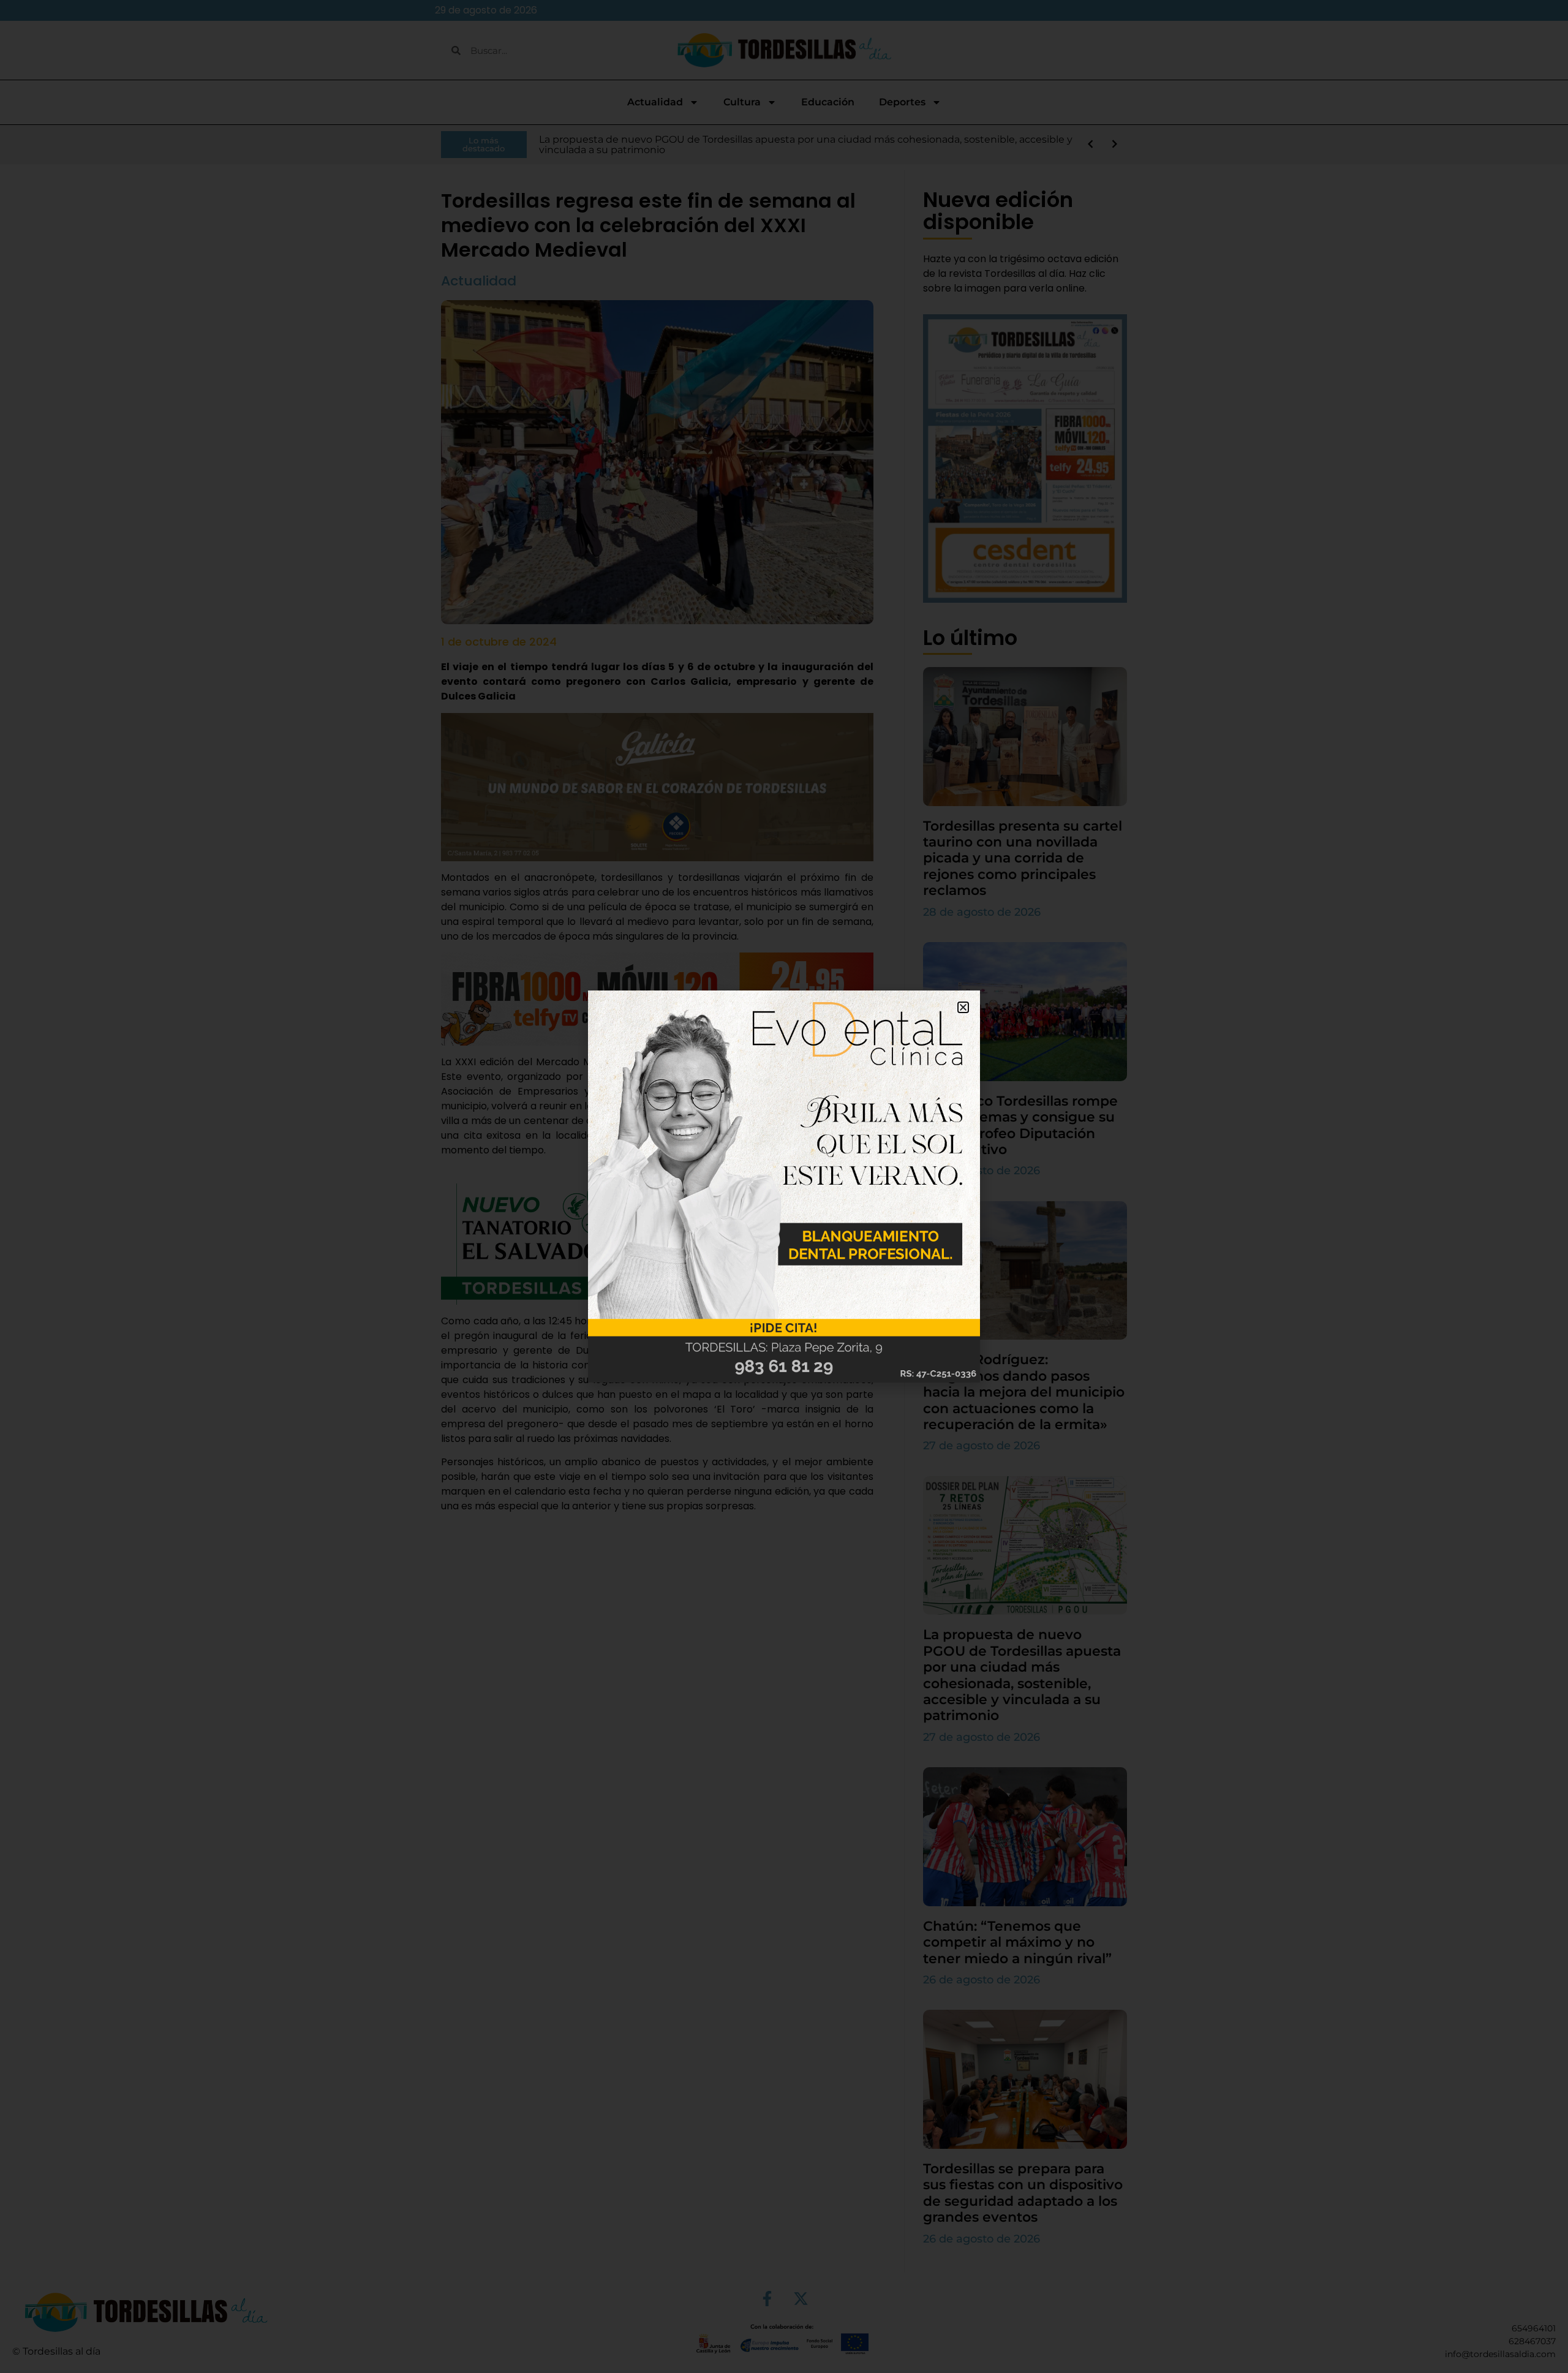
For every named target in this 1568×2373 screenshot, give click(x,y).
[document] (784, 1186)
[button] (963, 1007)
